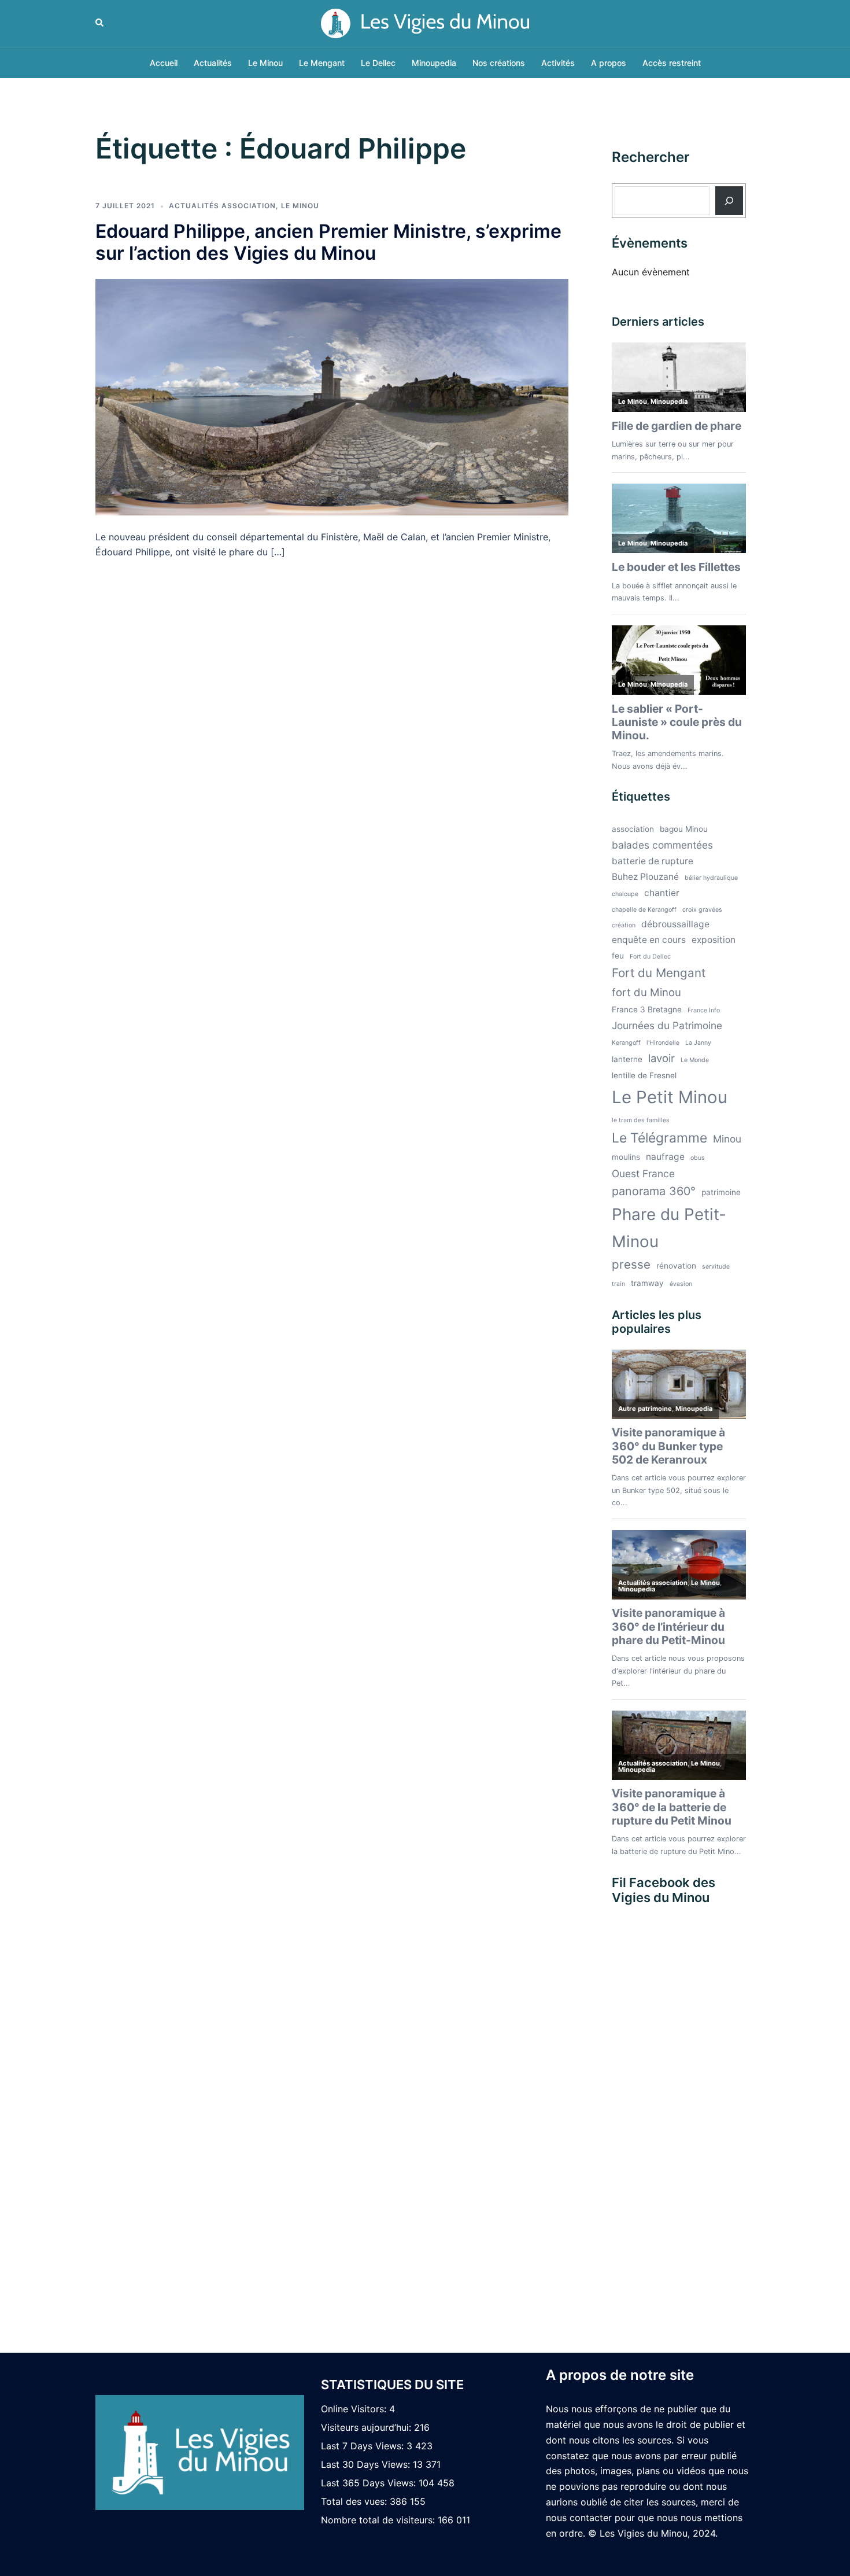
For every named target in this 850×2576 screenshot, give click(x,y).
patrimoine (721, 1192)
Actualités (213, 63)
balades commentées (662, 845)
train (618, 1284)
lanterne (627, 1059)
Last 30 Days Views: (367, 2464)
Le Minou (265, 63)
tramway (647, 1283)
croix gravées (702, 910)
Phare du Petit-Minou (669, 1228)
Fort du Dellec (650, 957)
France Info (704, 1010)
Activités (558, 63)
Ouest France (643, 1173)
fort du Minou (646, 992)
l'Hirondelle (663, 1043)
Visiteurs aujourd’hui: (367, 2427)
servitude (716, 1267)
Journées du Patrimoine (667, 1025)
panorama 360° (654, 1191)
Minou (727, 1139)
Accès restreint (672, 63)
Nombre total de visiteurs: (379, 2520)
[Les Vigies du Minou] (425, 23)
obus (698, 1158)
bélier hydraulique (711, 878)
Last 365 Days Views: (370, 2483)
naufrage (665, 1157)
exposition (714, 940)
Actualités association (222, 206)
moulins (626, 1157)
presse (631, 1264)
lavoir (661, 1058)
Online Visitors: (355, 2409)
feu (618, 956)
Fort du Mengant (659, 973)
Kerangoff (626, 1043)
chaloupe (625, 894)
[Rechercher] (729, 201)
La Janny (698, 1043)
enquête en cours (649, 940)
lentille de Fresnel (644, 1075)
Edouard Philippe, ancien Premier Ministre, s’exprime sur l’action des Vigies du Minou (328, 242)
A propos (609, 63)
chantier (662, 893)
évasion (681, 1284)
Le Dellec (378, 63)
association (633, 829)
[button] (100, 23)
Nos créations (499, 63)
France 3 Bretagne (647, 1009)
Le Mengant (322, 63)
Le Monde (695, 1060)
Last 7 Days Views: (364, 2446)
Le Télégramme (659, 1138)
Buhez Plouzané (645, 877)
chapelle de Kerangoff (644, 910)
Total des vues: (355, 2501)
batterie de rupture (653, 861)
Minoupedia (434, 63)
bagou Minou (684, 829)
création (624, 925)
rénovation (676, 1266)
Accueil (164, 63)
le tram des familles (641, 1120)
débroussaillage (675, 924)
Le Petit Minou (670, 1097)
